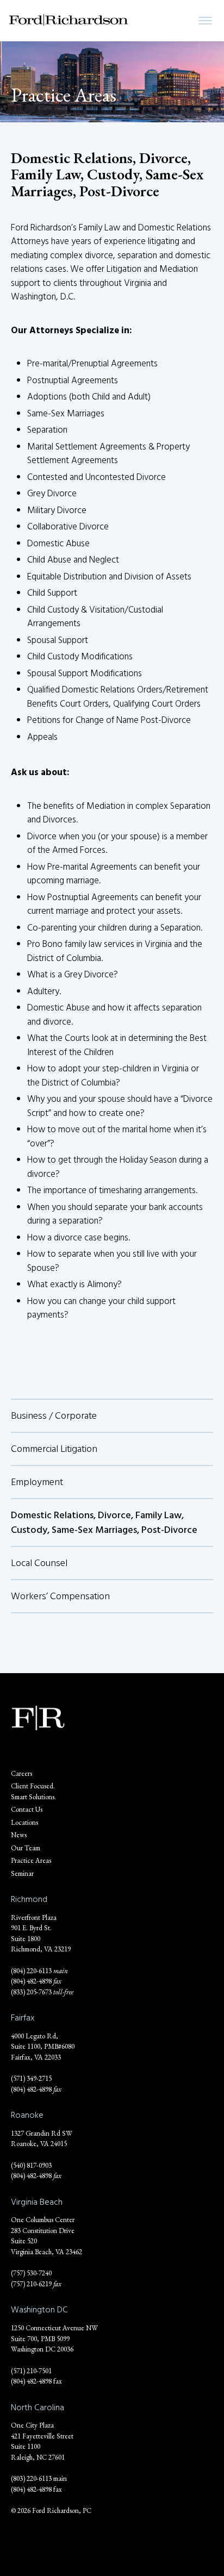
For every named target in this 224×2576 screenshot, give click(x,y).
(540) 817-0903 (31, 2165)
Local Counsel (39, 1563)
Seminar (22, 1873)
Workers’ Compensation (60, 1596)
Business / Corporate (54, 1416)
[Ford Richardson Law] (69, 20)
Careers (21, 1773)
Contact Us (27, 1809)
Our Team (26, 1848)
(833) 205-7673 (31, 1992)
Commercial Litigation (54, 1449)
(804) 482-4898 (31, 1981)
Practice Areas (31, 1860)
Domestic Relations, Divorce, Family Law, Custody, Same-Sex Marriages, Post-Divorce (104, 1523)
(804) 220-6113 (31, 1971)
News (19, 1835)
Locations (24, 1822)
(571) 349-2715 (31, 2078)
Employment (37, 1482)
